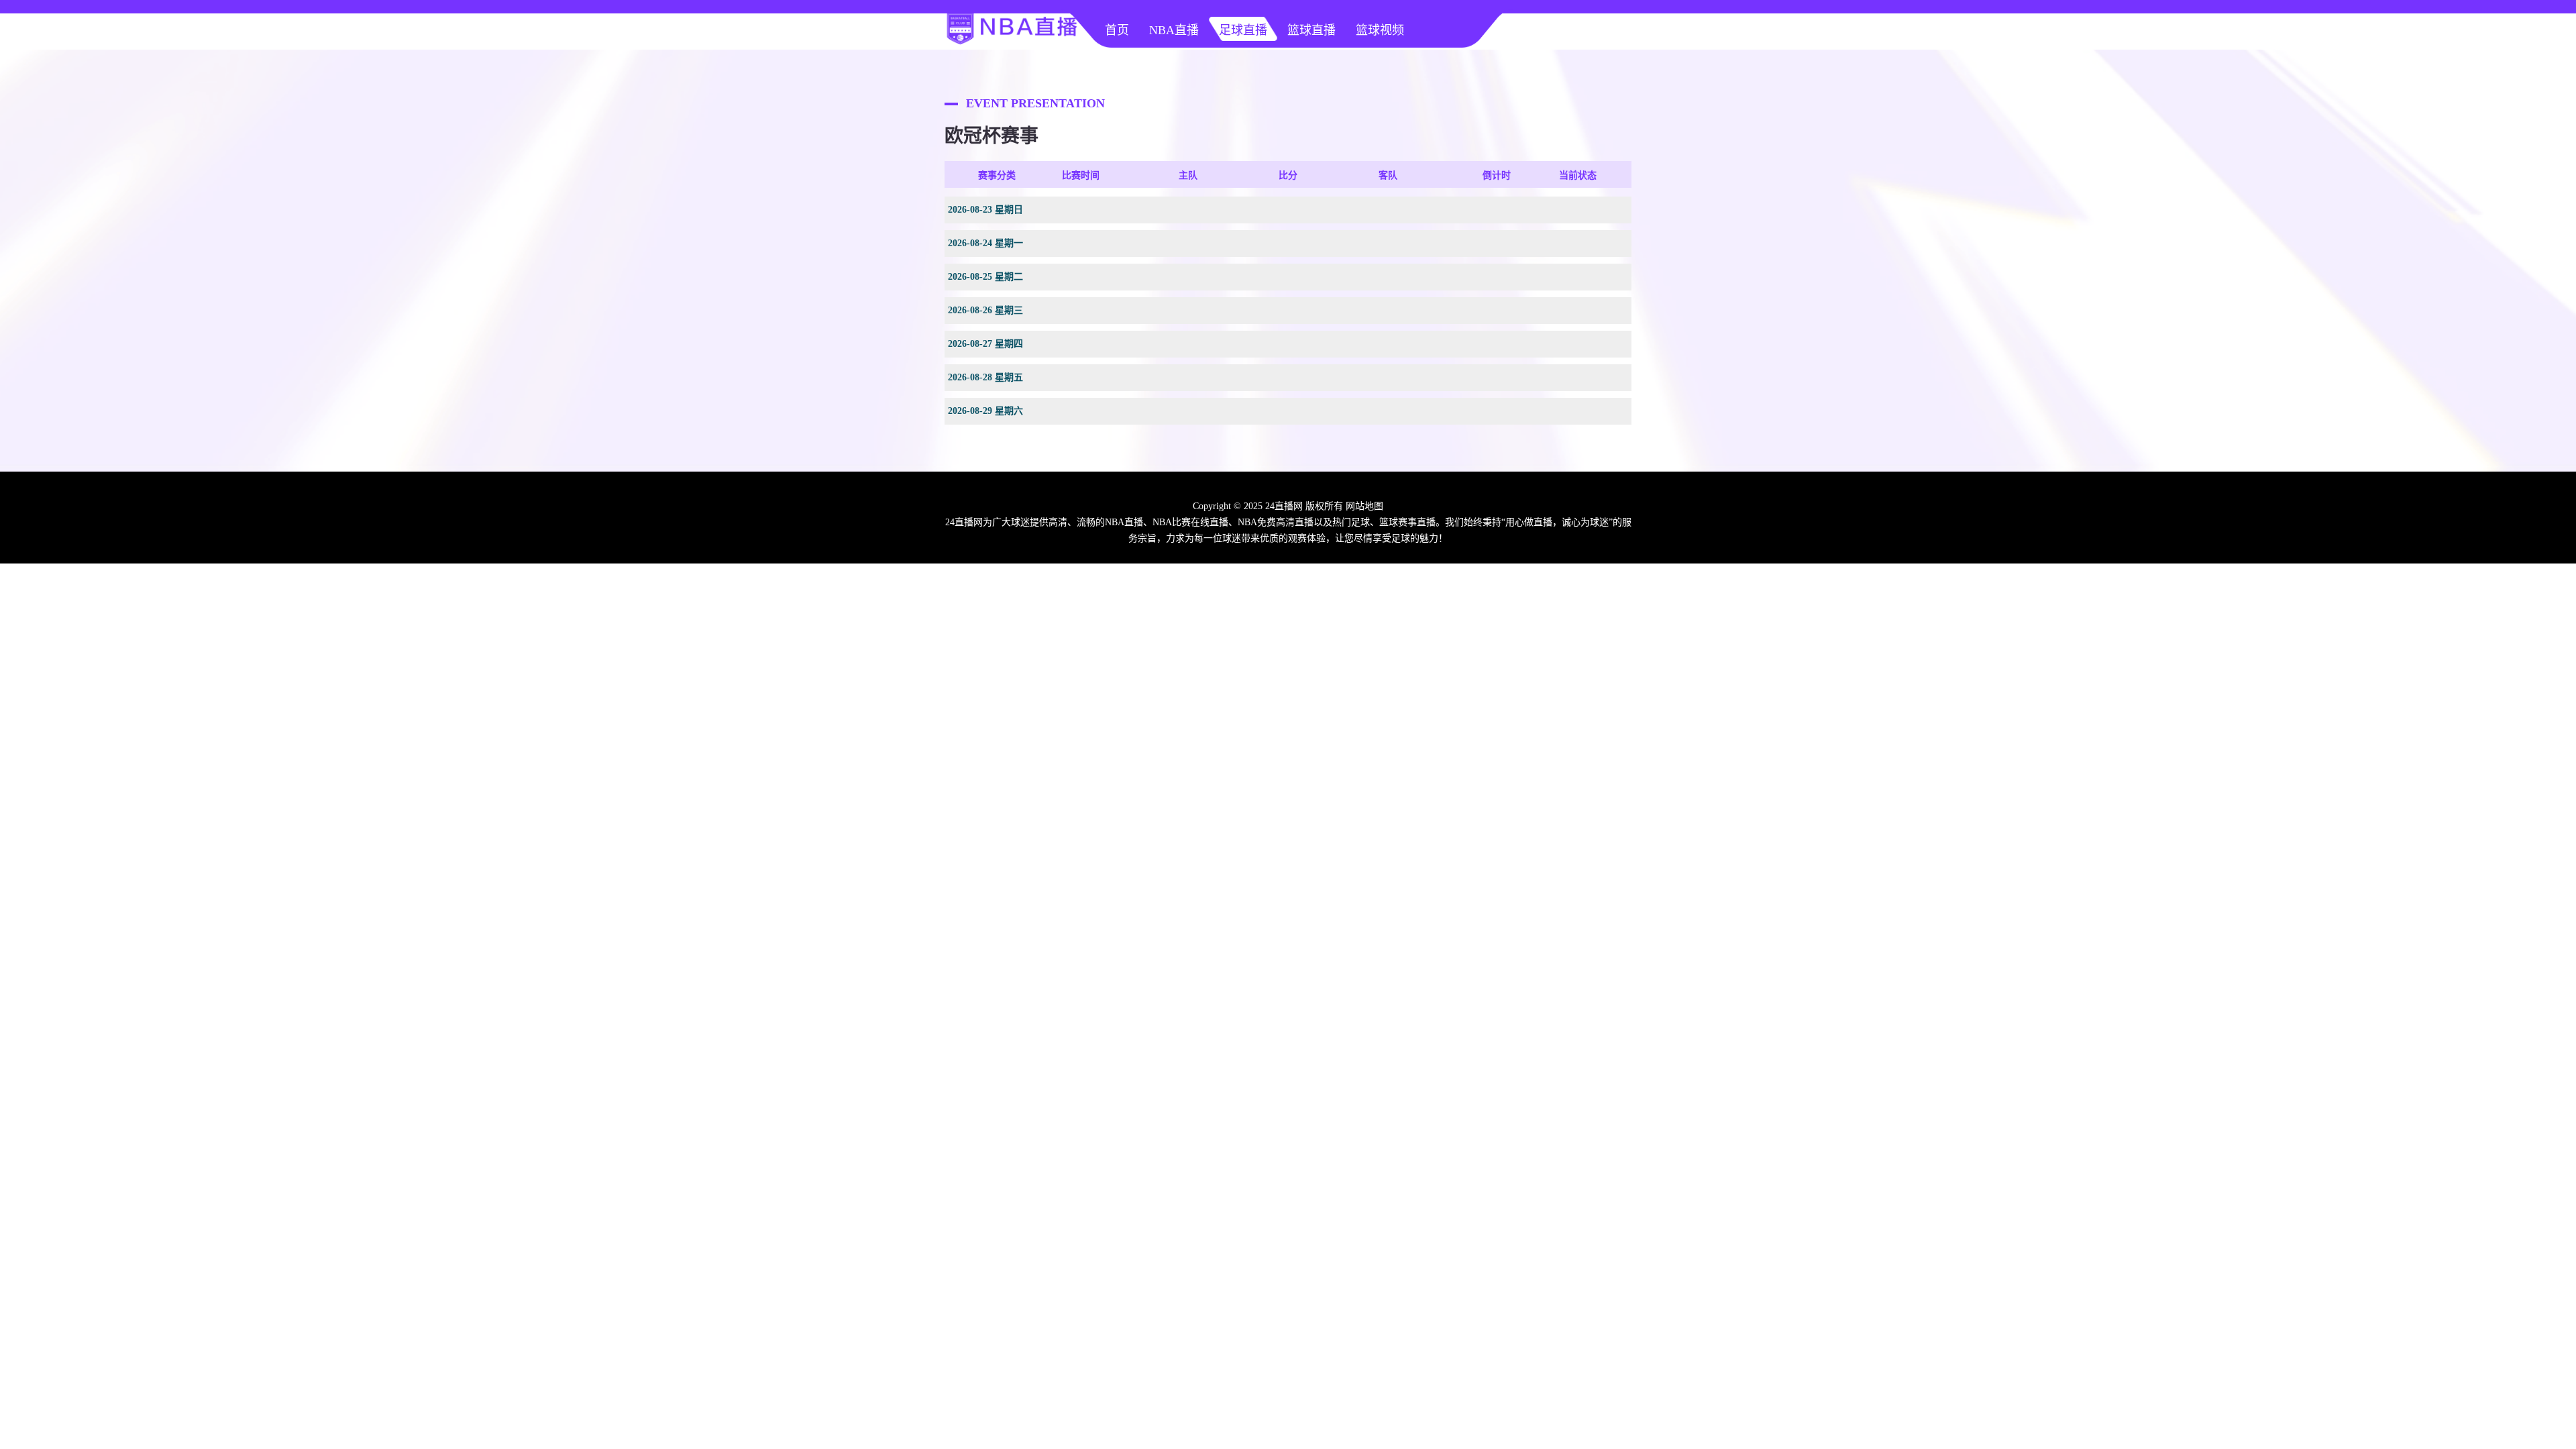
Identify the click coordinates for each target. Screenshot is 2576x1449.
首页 (1117, 30)
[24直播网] (1012, 44)
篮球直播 (1311, 30)
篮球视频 (1380, 30)
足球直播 (1243, 30)
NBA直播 (1174, 30)
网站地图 (1364, 506)
